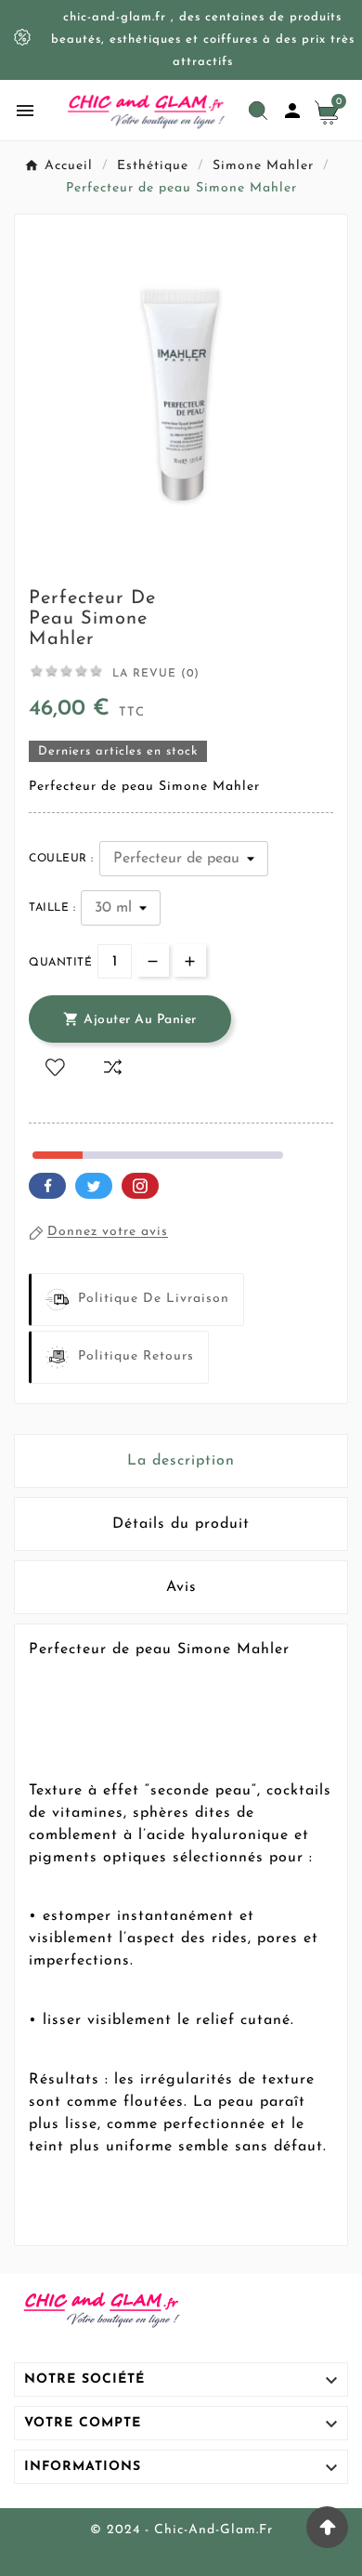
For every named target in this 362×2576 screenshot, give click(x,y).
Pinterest (140, 1186)
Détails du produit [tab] (181, 1524)
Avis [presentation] (181, 1587)
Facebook (47, 1186)
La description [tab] (181, 1461)
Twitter (94, 1186)
